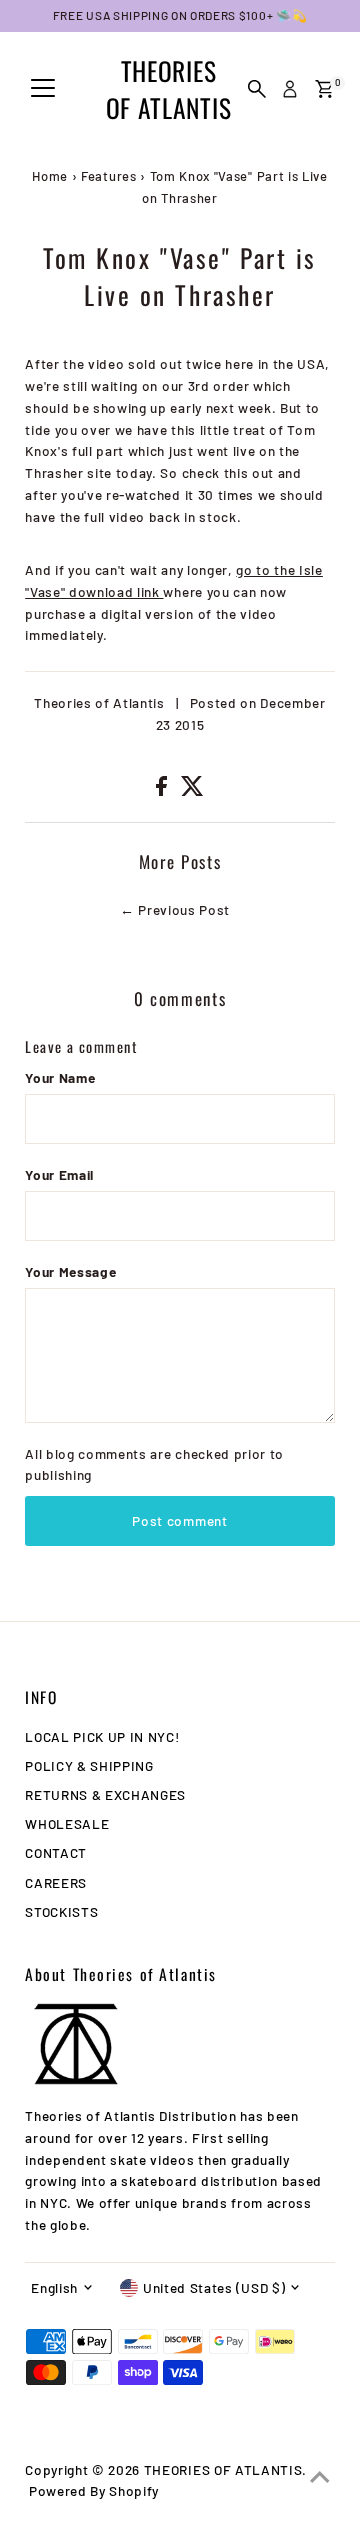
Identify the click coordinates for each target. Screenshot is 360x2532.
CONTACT (56, 1852)
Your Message (70, 1271)
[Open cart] (324, 89)
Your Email (59, 1174)
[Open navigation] (43, 89)
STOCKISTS (61, 1911)
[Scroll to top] (320, 2477)
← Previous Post (175, 909)
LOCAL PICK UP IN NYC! (102, 1736)
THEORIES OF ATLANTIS (168, 89)
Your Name (60, 1077)
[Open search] (257, 89)
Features (108, 176)
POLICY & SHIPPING (89, 1765)
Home (50, 176)
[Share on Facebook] (163, 790)
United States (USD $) (214, 2287)
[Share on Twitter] (192, 790)
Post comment (179, 1520)
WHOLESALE (67, 1823)
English (54, 2287)
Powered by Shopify (94, 2490)
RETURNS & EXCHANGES (105, 1794)
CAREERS (56, 1882)
